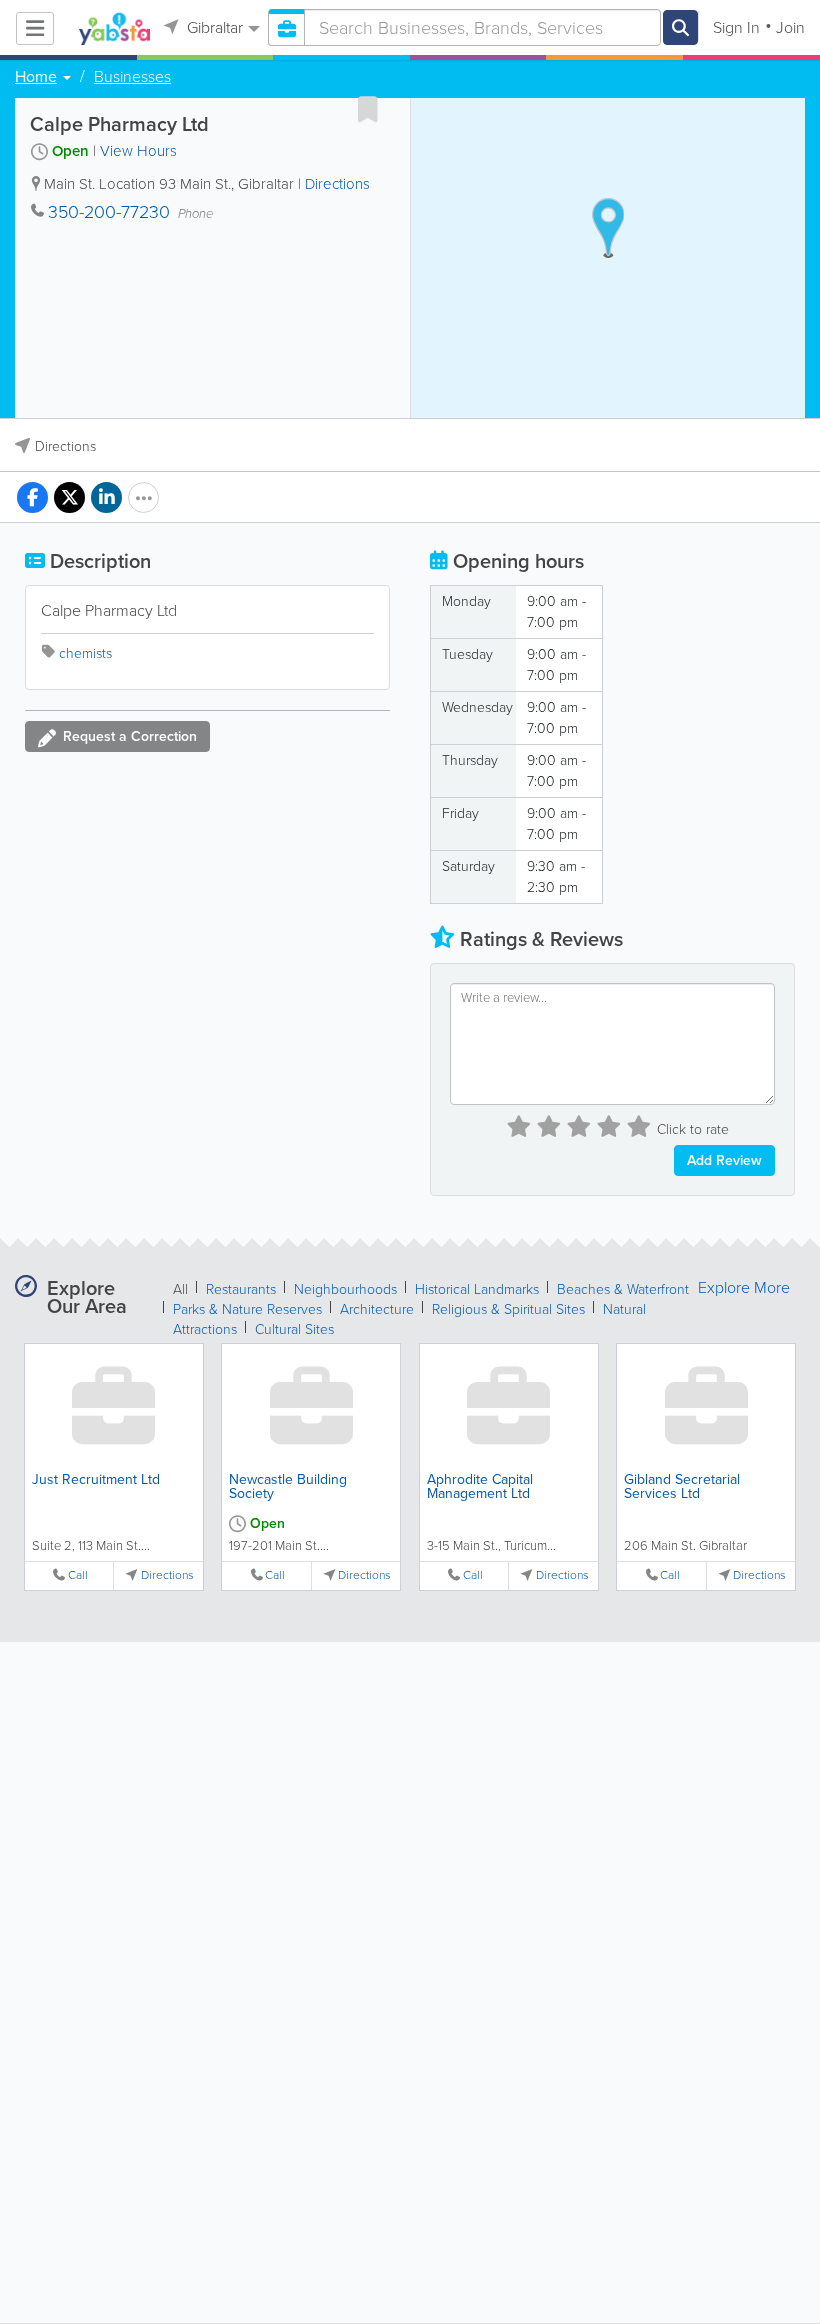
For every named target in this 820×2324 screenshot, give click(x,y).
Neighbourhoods (345, 1289)
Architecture (377, 1309)
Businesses (132, 77)
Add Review (724, 1160)
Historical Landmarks (477, 1289)
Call (78, 1575)
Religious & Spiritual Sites (508, 1309)
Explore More (744, 1288)
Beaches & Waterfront (623, 1289)
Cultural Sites (294, 1329)
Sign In (736, 27)
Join (790, 27)
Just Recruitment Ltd (96, 1479)
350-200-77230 (109, 212)
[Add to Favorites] (368, 109)
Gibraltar (213, 27)
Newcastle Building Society (288, 1486)
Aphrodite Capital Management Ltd (480, 1486)
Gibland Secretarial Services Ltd (682, 1486)
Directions (337, 184)
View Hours (138, 151)
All (180, 1289)
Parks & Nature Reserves (247, 1309)
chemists (85, 653)
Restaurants (241, 1289)
